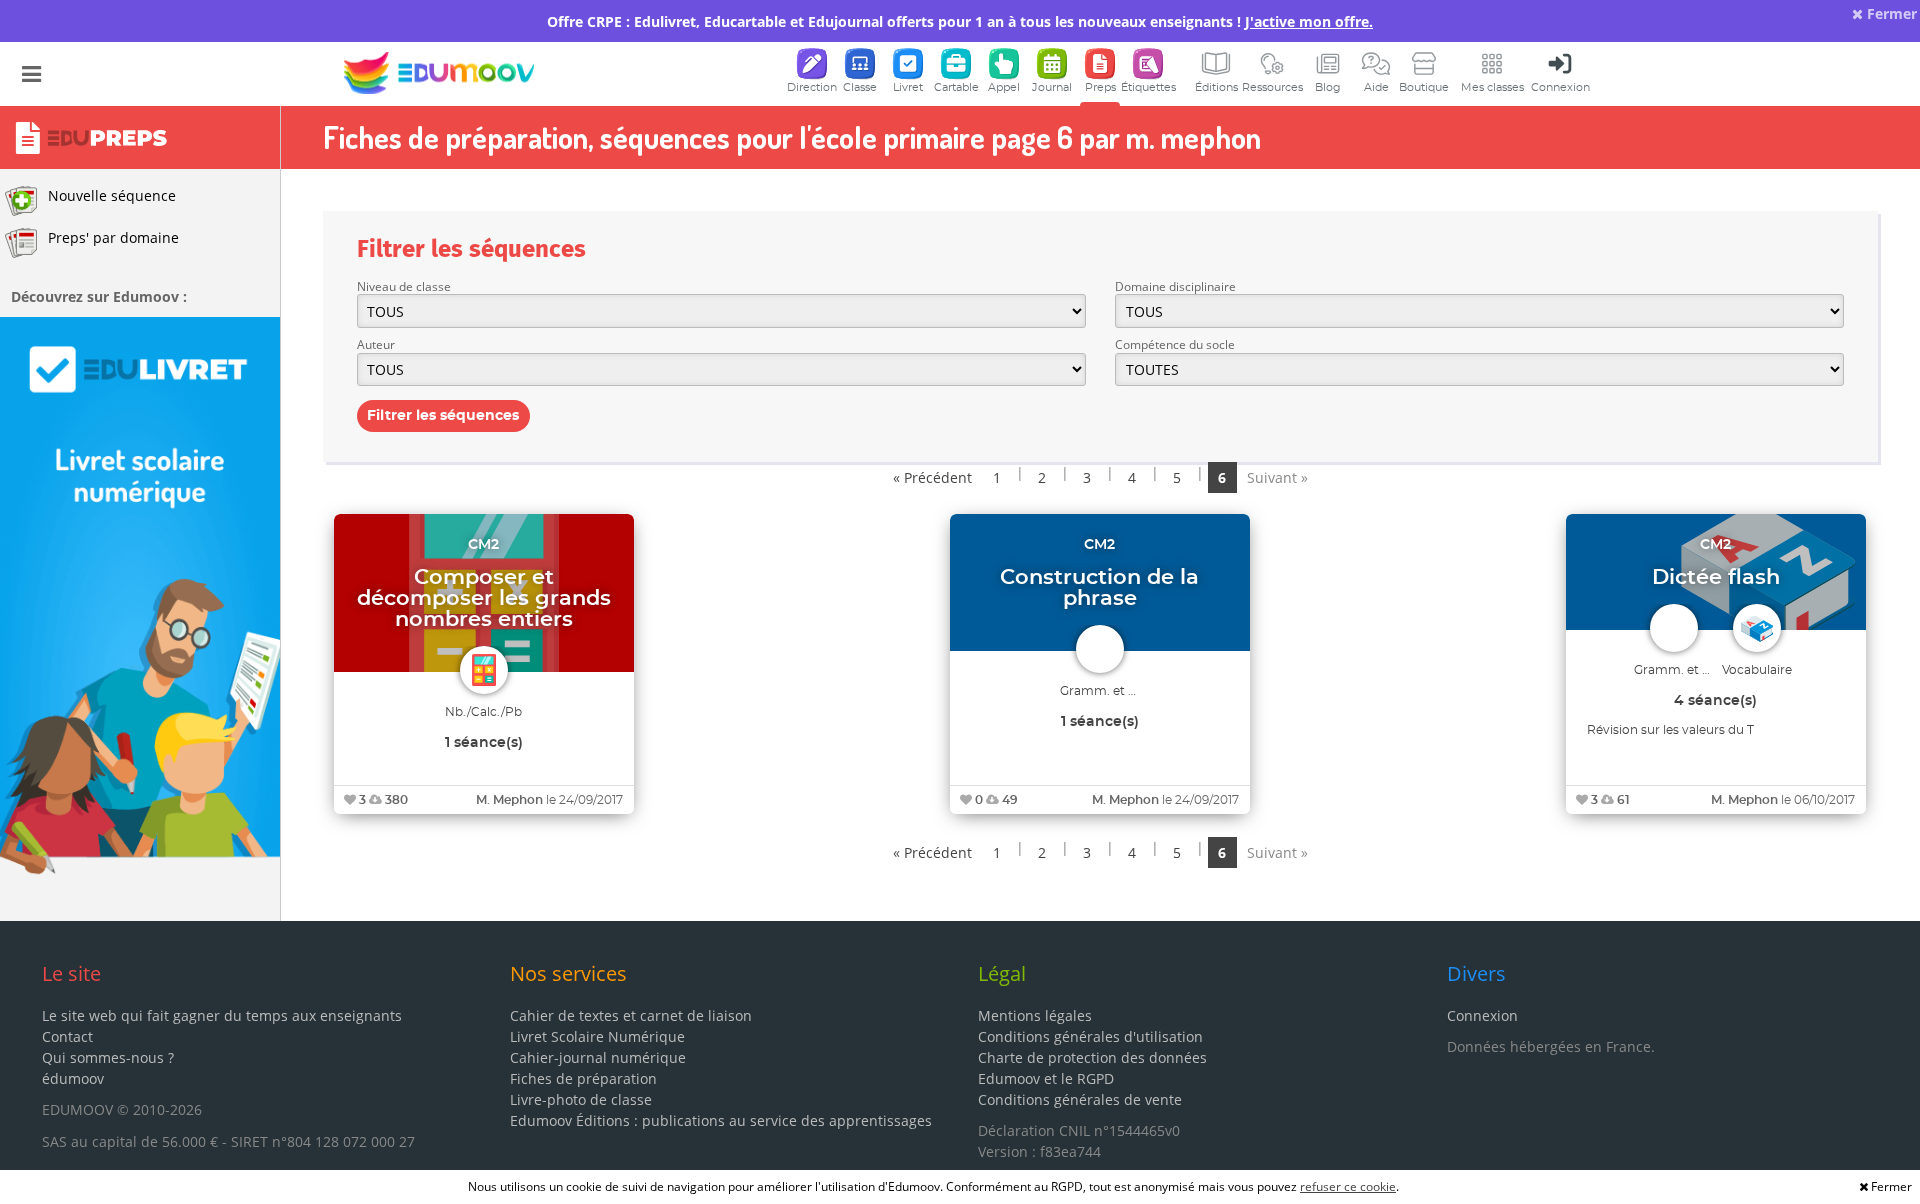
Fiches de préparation (583, 1078)
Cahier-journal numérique (598, 1057)
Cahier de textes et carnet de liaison (631, 1015)
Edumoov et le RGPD (1046, 1078)
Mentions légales (1035, 1015)
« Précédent (932, 477)
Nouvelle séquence (112, 195)
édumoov (73, 1078)
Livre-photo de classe (581, 1099)
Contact (67, 1036)
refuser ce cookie (1348, 1186)
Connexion (1482, 1015)
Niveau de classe (404, 286)
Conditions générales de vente (1080, 1099)
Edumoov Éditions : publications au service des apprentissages (721, 1120)
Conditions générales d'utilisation (1090, 1036)
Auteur (376, 344)
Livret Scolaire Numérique (597, 1036)
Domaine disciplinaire (1175, 286)
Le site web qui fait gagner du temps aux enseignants (222, 1015)
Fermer (1890, 13)
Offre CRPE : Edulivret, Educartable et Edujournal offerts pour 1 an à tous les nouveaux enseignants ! (960, 21)
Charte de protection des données (1092, 1057)
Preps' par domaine (113, 237)
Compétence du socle (1175, 344)
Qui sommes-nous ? (108, 1057)
